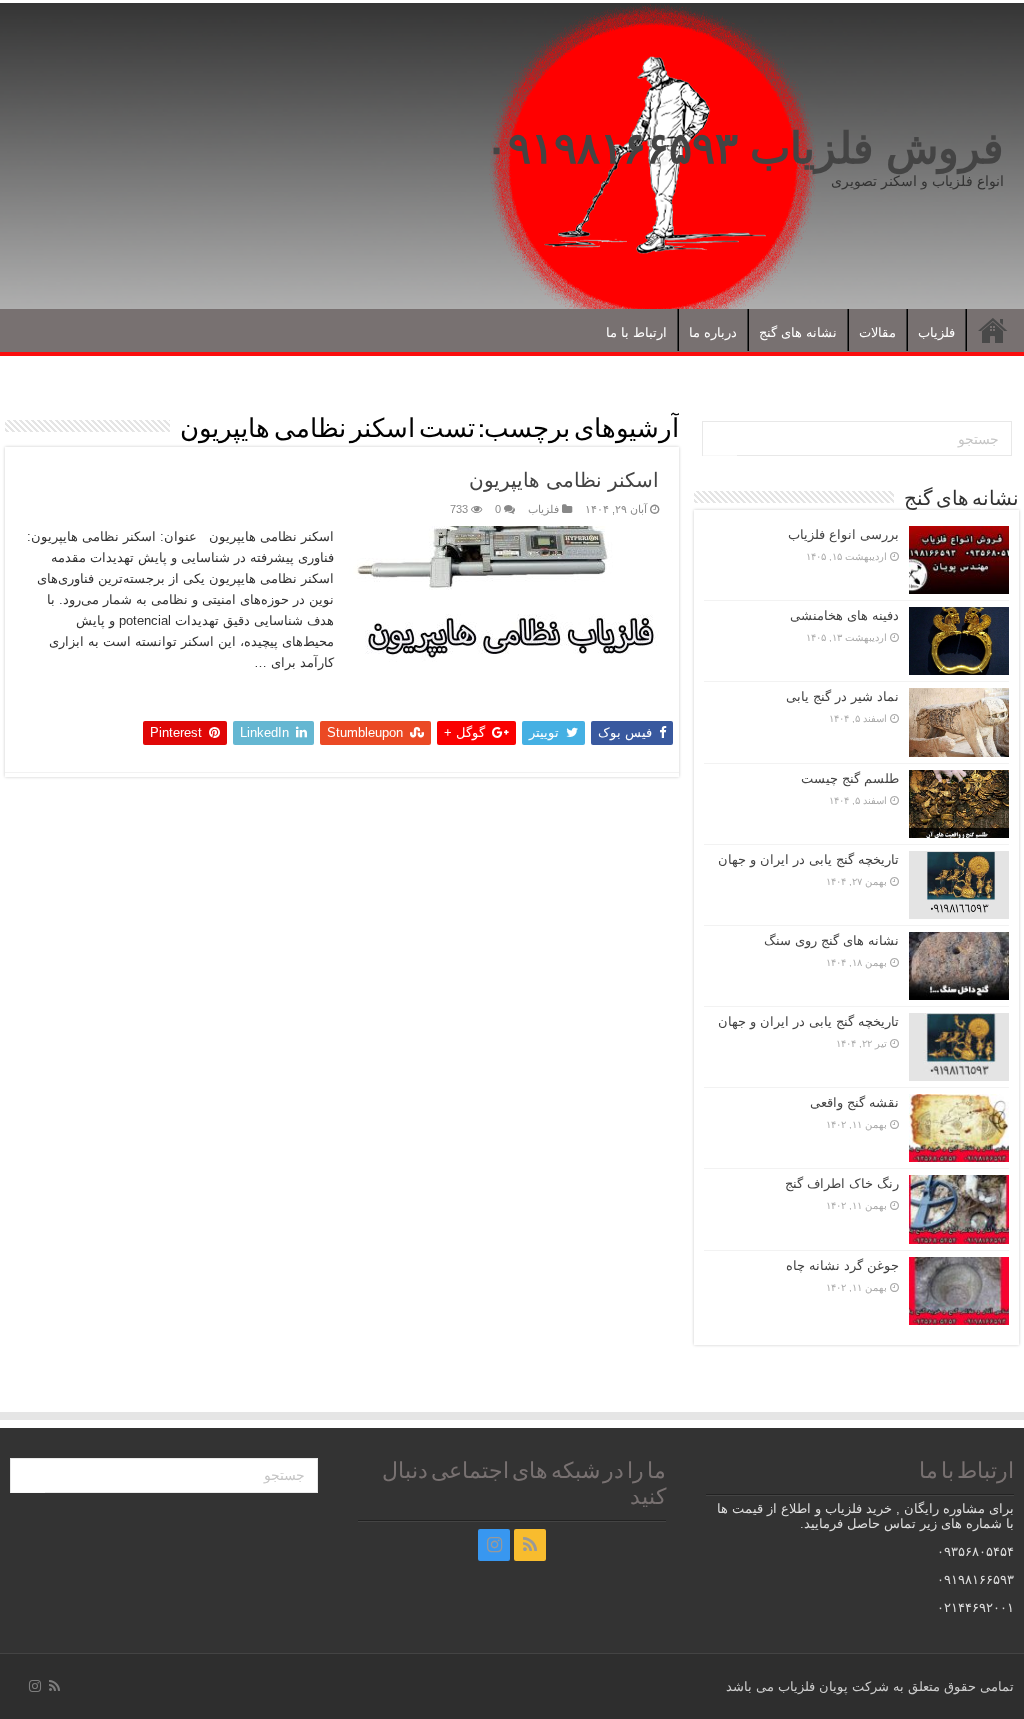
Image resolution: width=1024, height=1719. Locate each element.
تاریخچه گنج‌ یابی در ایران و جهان (808, 859)
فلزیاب (936, 332)
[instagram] (494, 1545)
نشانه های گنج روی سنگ (831, 940)
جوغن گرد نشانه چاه (842, 1265)
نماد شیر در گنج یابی (842, 696)
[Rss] (530, 1545)
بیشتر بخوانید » (285, 698)
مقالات (877, 332)
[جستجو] (720, 439)
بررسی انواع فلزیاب (843, 534)
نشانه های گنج (798, 332)
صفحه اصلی (993, 330)
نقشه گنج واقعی (854, 1102)
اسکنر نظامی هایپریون (564, 480)
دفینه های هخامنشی (844, 615)
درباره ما (713, 332)
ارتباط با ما (636, 332)
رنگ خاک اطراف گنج (842, 1183)
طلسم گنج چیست (850, 778)
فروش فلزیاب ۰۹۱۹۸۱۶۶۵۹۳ (744, 148)
